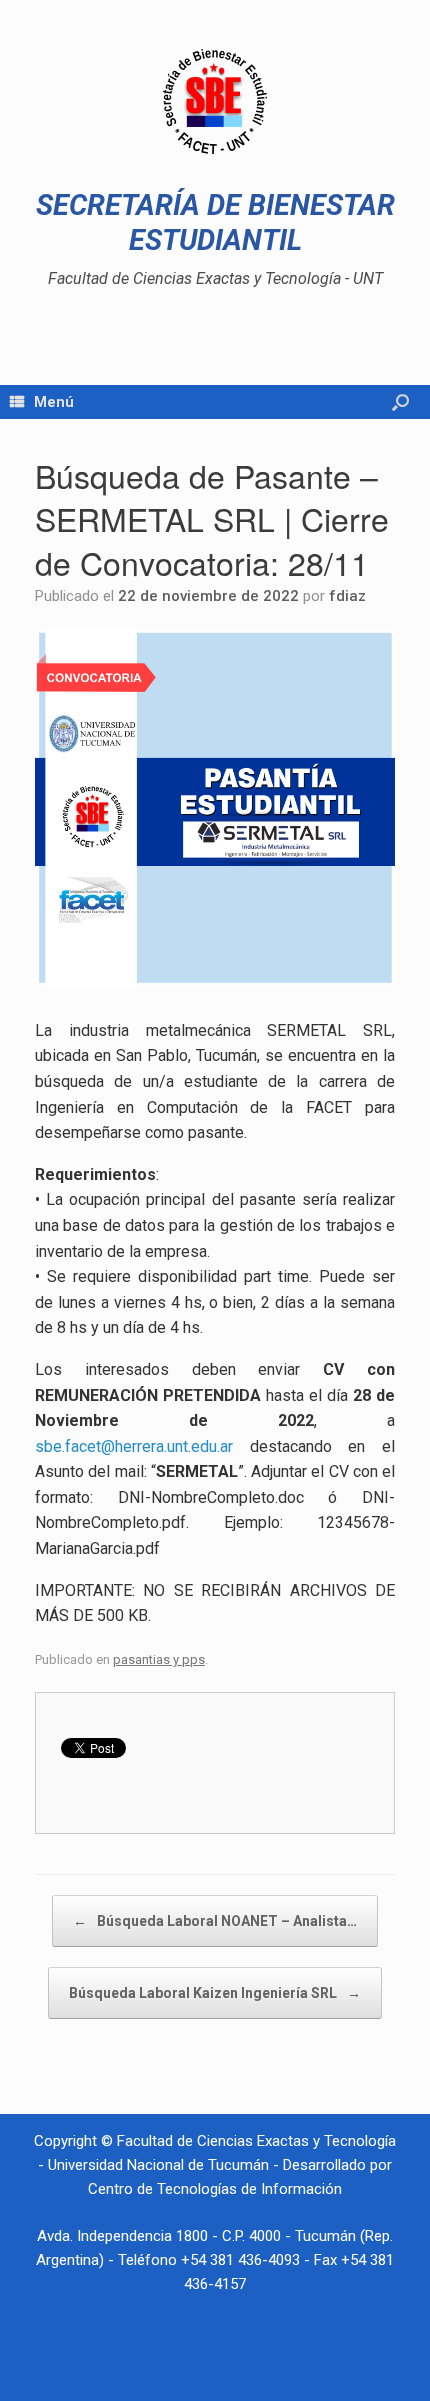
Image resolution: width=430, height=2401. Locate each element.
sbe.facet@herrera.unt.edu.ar (134, 1446)
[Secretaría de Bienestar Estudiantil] (215, 101)
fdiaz (347, 596)
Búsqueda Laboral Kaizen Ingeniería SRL (215, 1993)
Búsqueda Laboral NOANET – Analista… (215, 1921)
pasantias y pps (159, 1659)
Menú (54, 402)
